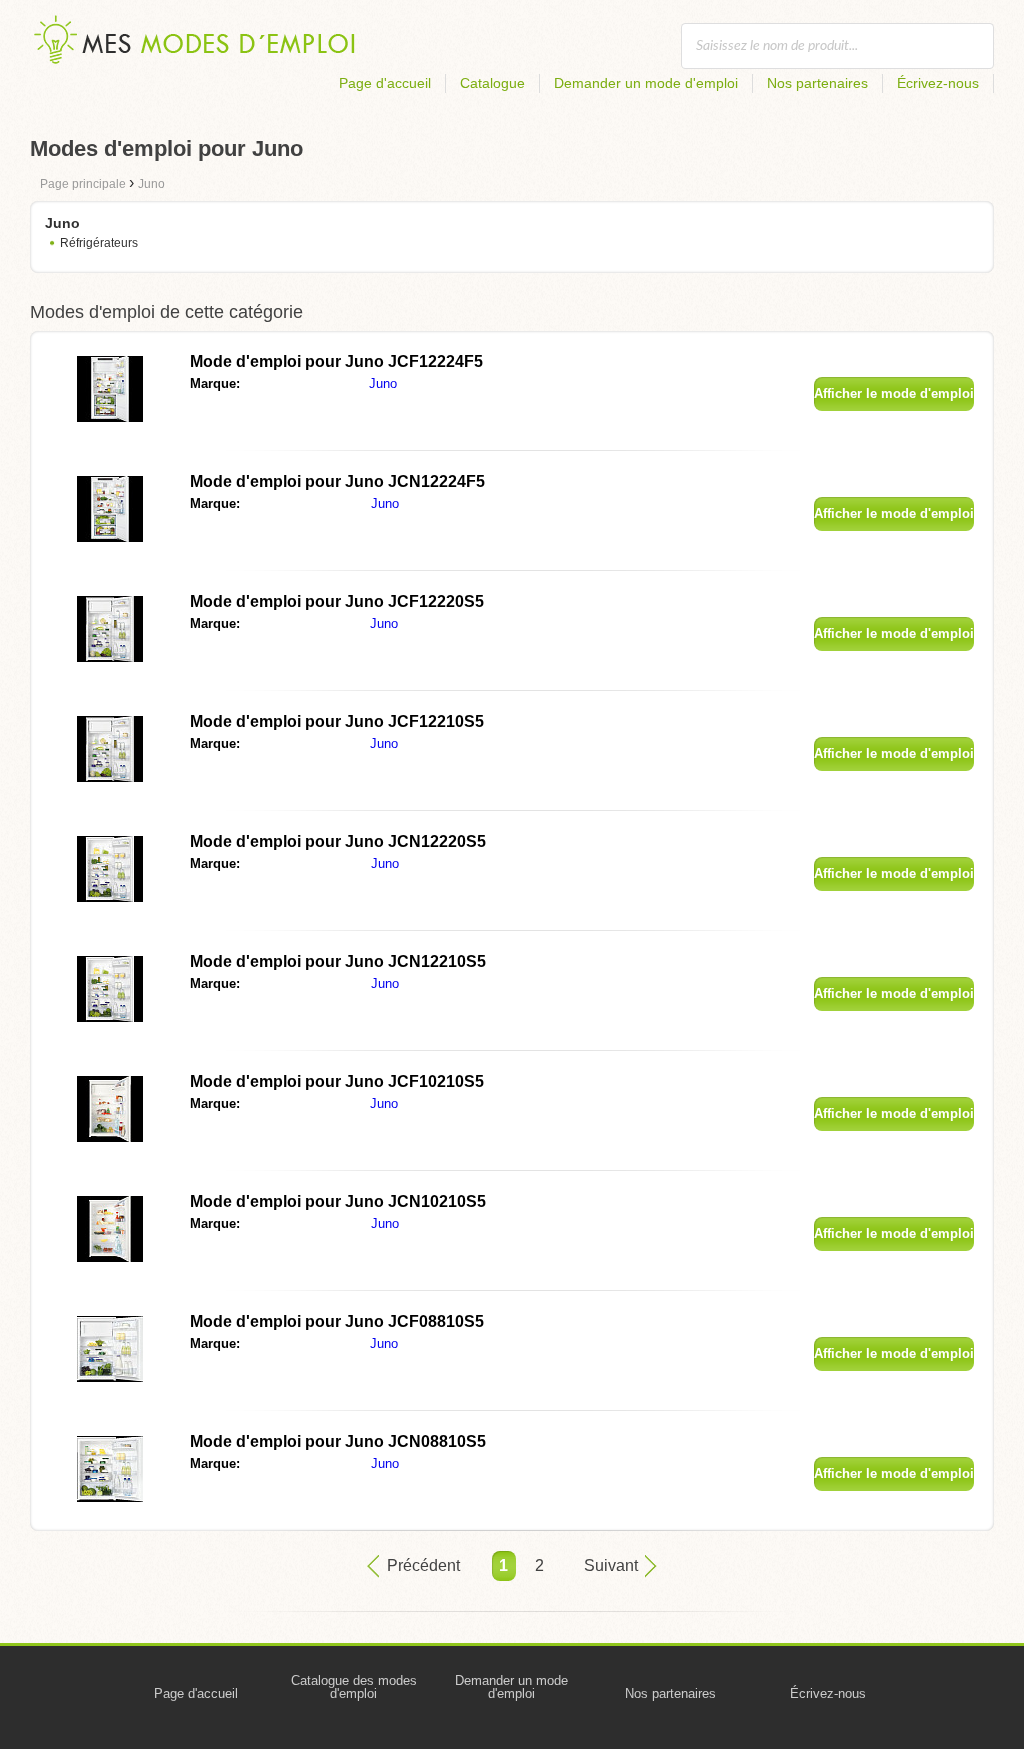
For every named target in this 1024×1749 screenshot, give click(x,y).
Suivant (611, 1565)
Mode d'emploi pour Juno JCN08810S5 (338, 1441)
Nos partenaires (817, 83)
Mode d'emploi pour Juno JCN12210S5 (338, 961)
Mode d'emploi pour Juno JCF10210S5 (337, 1081)
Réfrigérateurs (99, 243)
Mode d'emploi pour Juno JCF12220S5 (337, 601)
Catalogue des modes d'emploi (354, 1687)
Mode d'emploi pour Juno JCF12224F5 (336, 361)
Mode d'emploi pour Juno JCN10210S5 (338, 1201)
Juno (383, 383)
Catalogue (492, 83)
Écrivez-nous (938, 83)
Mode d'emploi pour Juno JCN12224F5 (337, 481)
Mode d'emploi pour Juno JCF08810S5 (337, 1321)
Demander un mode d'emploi (646, 83)
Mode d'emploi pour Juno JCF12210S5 (337, 721)
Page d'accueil (385, 83)
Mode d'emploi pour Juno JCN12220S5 (338, 841)
